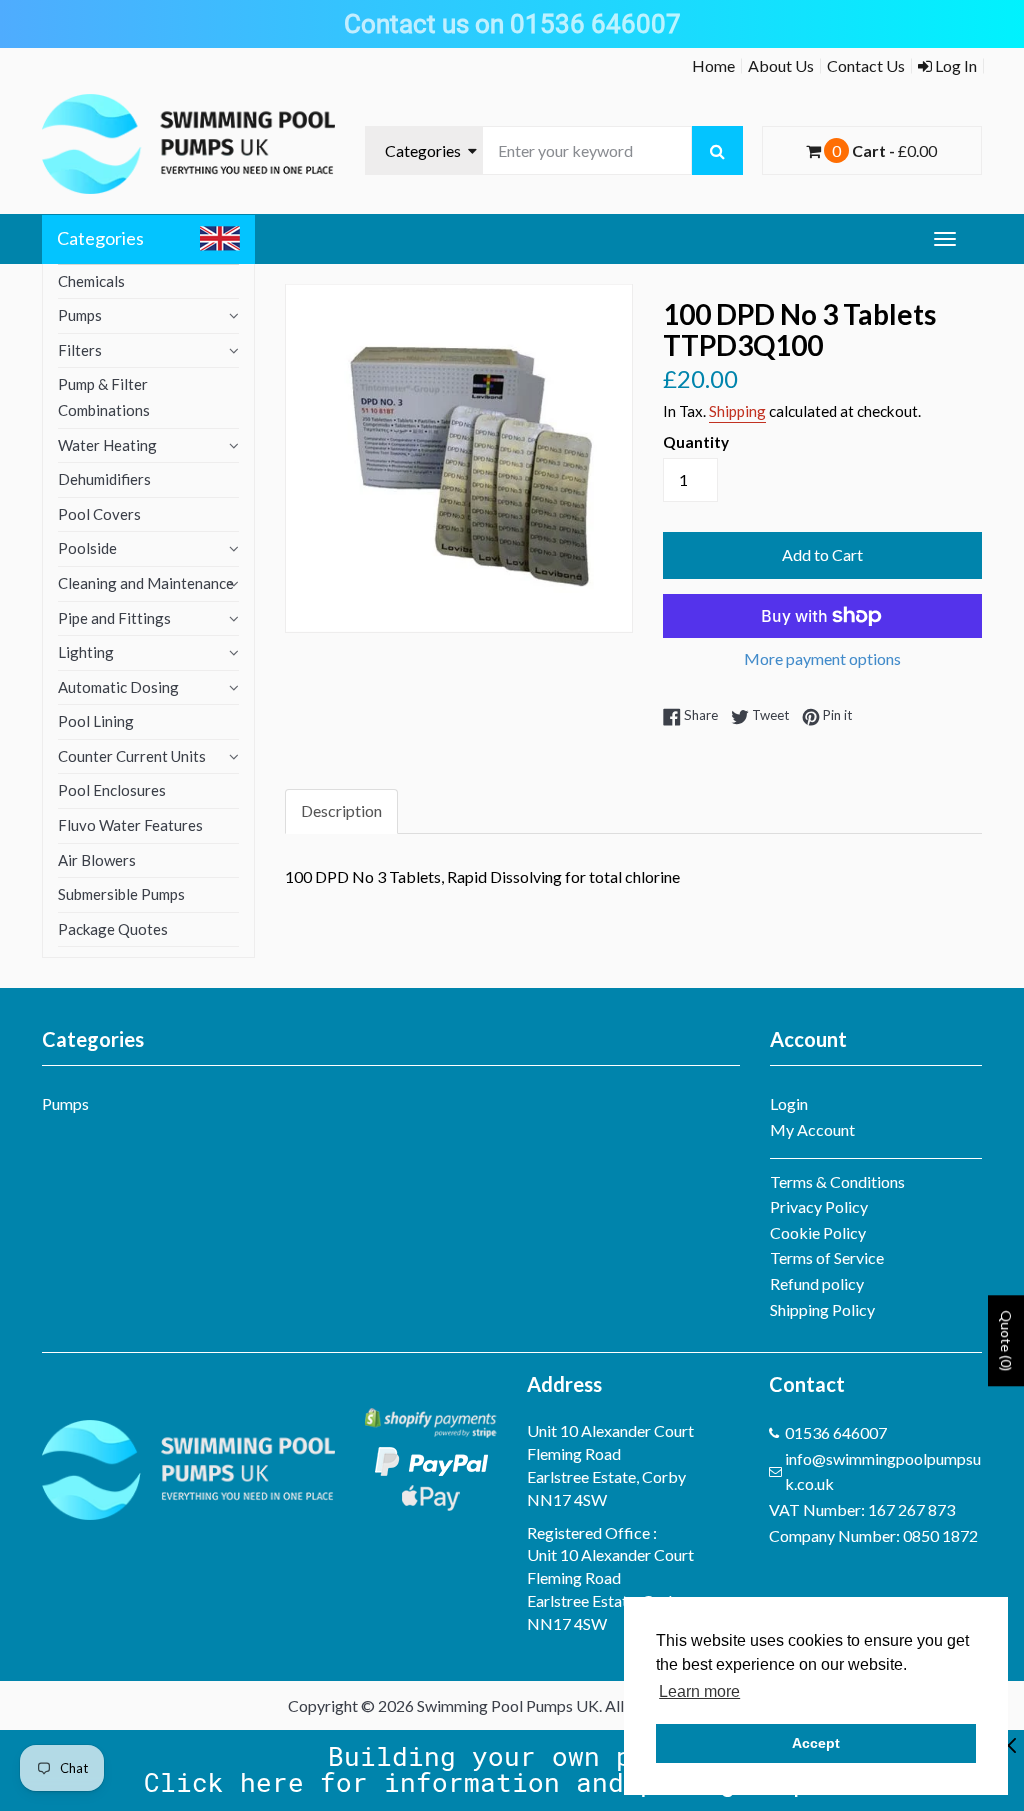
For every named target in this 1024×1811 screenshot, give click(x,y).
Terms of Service (827, 1257)
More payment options (822, 658)
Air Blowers (97, 860)
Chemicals (91, 281)
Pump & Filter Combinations (104, 397)
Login (789, 1103)
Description (341, 810)
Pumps (80, 315)
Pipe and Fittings (114, 618)
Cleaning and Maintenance (146, 583)
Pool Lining (96, 721)
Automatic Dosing (118, 687)
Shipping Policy (822, 1309)
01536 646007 (836, 1432)
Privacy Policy (819, 1206)
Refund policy (817, 1283)
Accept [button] (816, 1743)
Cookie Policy (818, 1232)
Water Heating (107, 445)
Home (713, 65)
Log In (954, 65)
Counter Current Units (132, 756)
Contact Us (866, 65)
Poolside (87, 548)
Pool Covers (99, 514)
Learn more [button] (699, 1691)
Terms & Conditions (837, 1181)
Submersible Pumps (121, 894)
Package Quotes (113, 929)
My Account (812, 1129)
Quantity (696, 442)
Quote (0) (1006, 1340)
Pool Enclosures (112, 790)
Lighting (86, 652)
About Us (781, 65)
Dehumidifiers (104, 479)
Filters (80, 350)
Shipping (737, 411)
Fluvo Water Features (130, 825)
